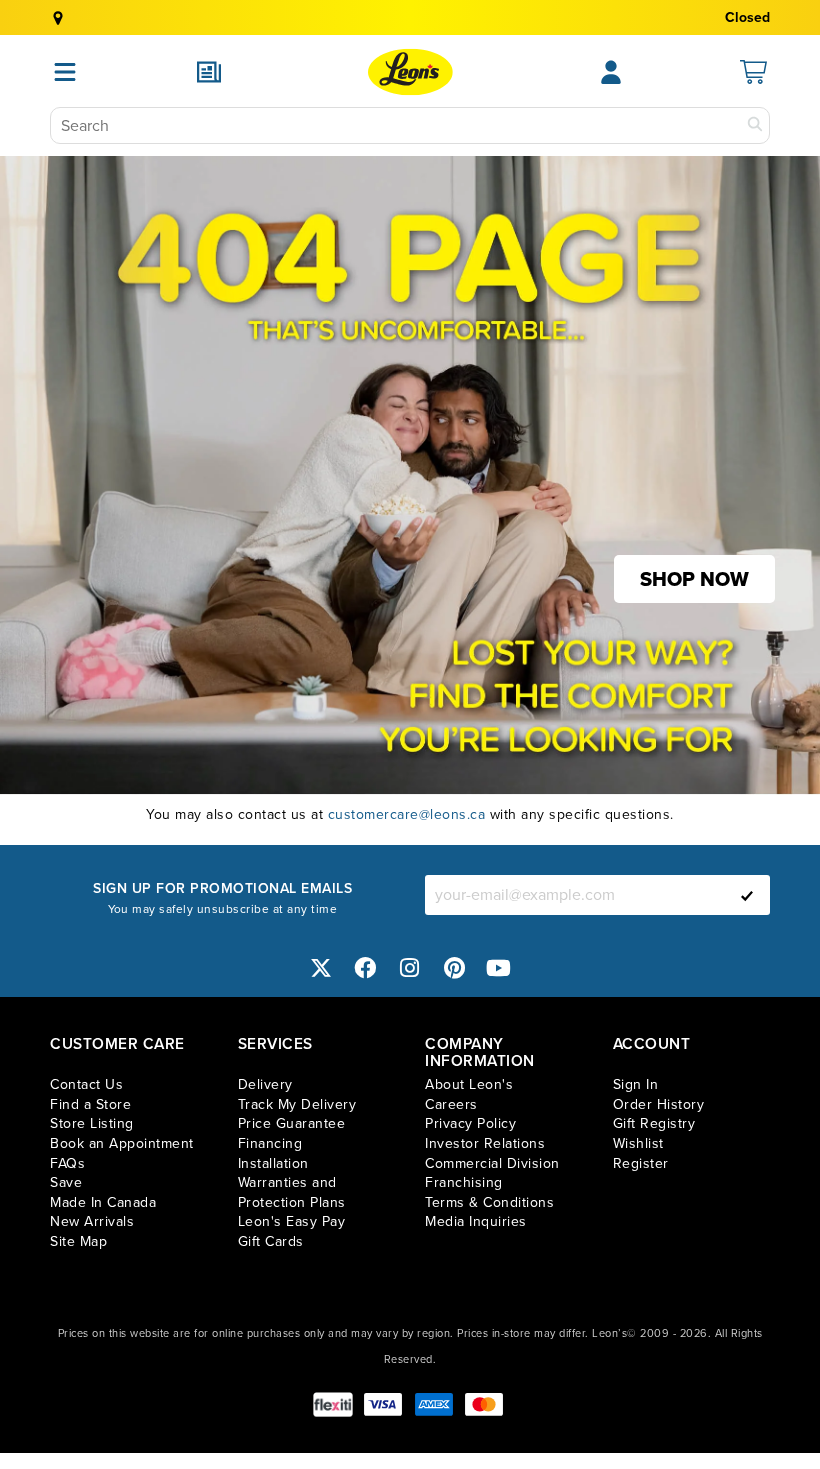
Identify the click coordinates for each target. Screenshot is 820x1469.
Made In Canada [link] (103, 1202)
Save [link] (66, 1182)
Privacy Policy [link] (470, 1123)
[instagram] (410, 967)
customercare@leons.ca (407, 814)
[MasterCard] (484, 1404)
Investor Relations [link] (485, 1143)
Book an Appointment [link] (122, 1143)
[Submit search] (755, 125)
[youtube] (499, 967)
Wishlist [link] (638, 1143)
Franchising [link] (464, 1182)
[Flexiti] (333, 1404)
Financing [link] (270, 1143)
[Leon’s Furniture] (410, 72)
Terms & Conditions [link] (489, 1202)
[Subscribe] (747, 895)
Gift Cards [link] (271, 1241)
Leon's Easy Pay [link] (292, 1221)
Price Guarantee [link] (292, 1123)
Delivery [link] (265, 1084)
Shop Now (694, 579)
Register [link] (641, 1163)
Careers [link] (451, 1104)
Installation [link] (273, 1163)
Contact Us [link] (86, 1084)
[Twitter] (321, 967)
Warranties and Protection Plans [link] (292, 1192)
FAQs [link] (67, 1163)
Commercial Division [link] (492, 1163)
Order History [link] (659, 1104)
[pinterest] (455, 967)
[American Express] (434, 1404)
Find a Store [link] (90, 1104)
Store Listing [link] (92, 1123)
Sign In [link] (636, 1084)
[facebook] (366, 967)
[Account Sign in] (611, 72)
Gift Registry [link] (654, 1123)
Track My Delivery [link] (297, 1104)
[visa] (383, 1404)
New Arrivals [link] (92, 1221)
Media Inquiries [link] (476, 1221)
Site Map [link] (78, 1241)
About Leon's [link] (469, 1084)
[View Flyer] (209, 72)
